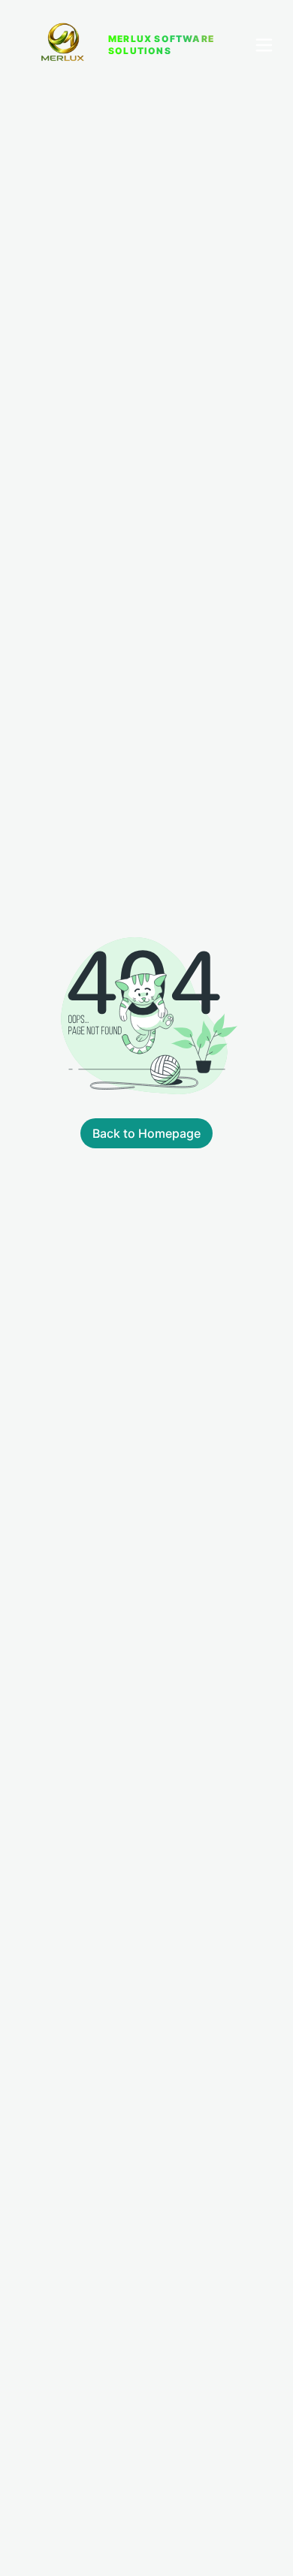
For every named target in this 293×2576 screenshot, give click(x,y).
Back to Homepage (146, 1133)
